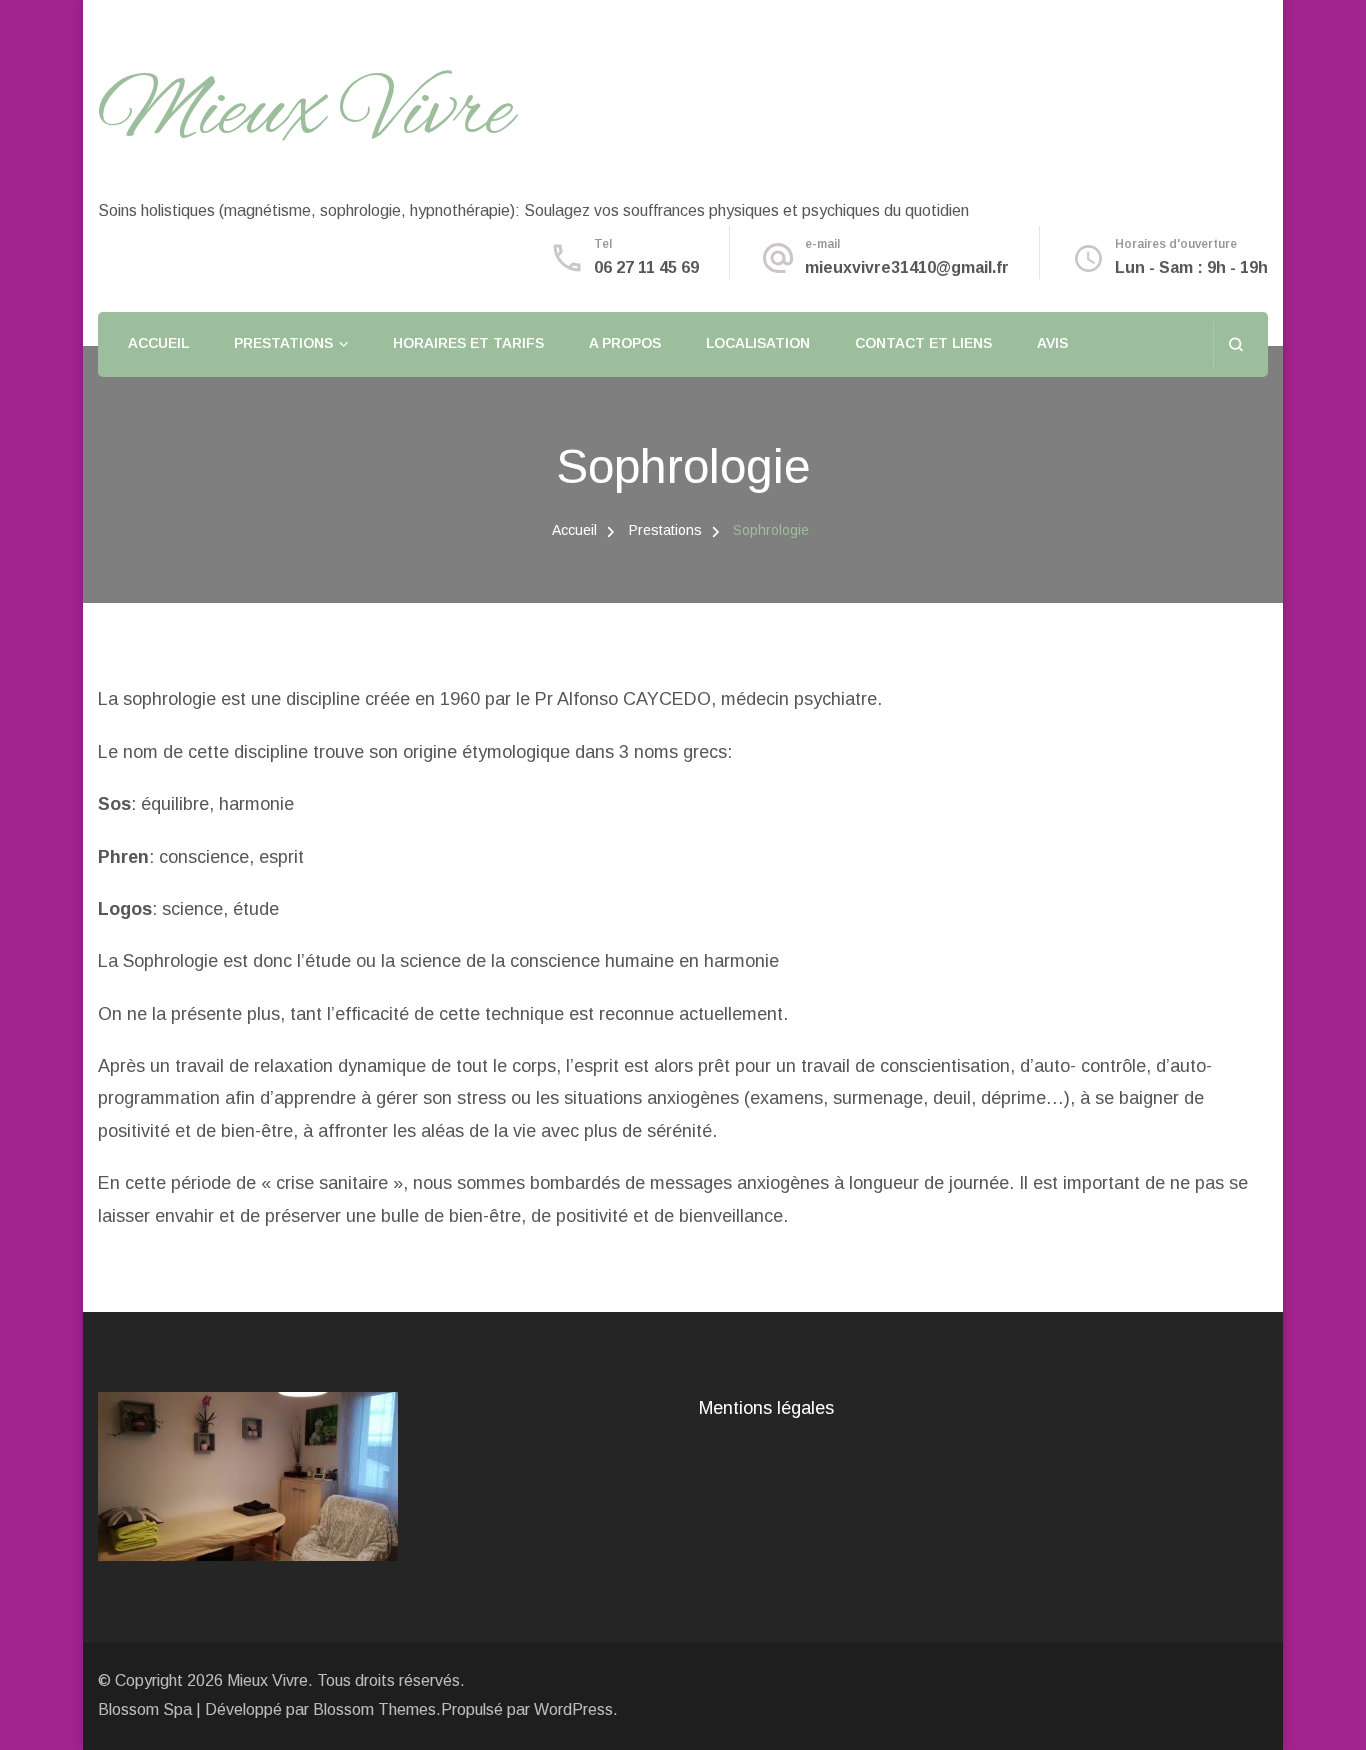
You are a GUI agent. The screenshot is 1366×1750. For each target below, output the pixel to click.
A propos (625, 343)
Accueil (158, 343)
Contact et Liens (923, 343)
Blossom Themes (374, 1709)
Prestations (283, 343)
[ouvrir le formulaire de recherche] (1235, 344)
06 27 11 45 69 (646, 267)
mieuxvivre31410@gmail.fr (907, 267)
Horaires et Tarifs (468, 343)
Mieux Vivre (305, 114)
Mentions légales (766, 1408)
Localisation (758, 343)
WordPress (573, 1709)
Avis (1052, 343)
